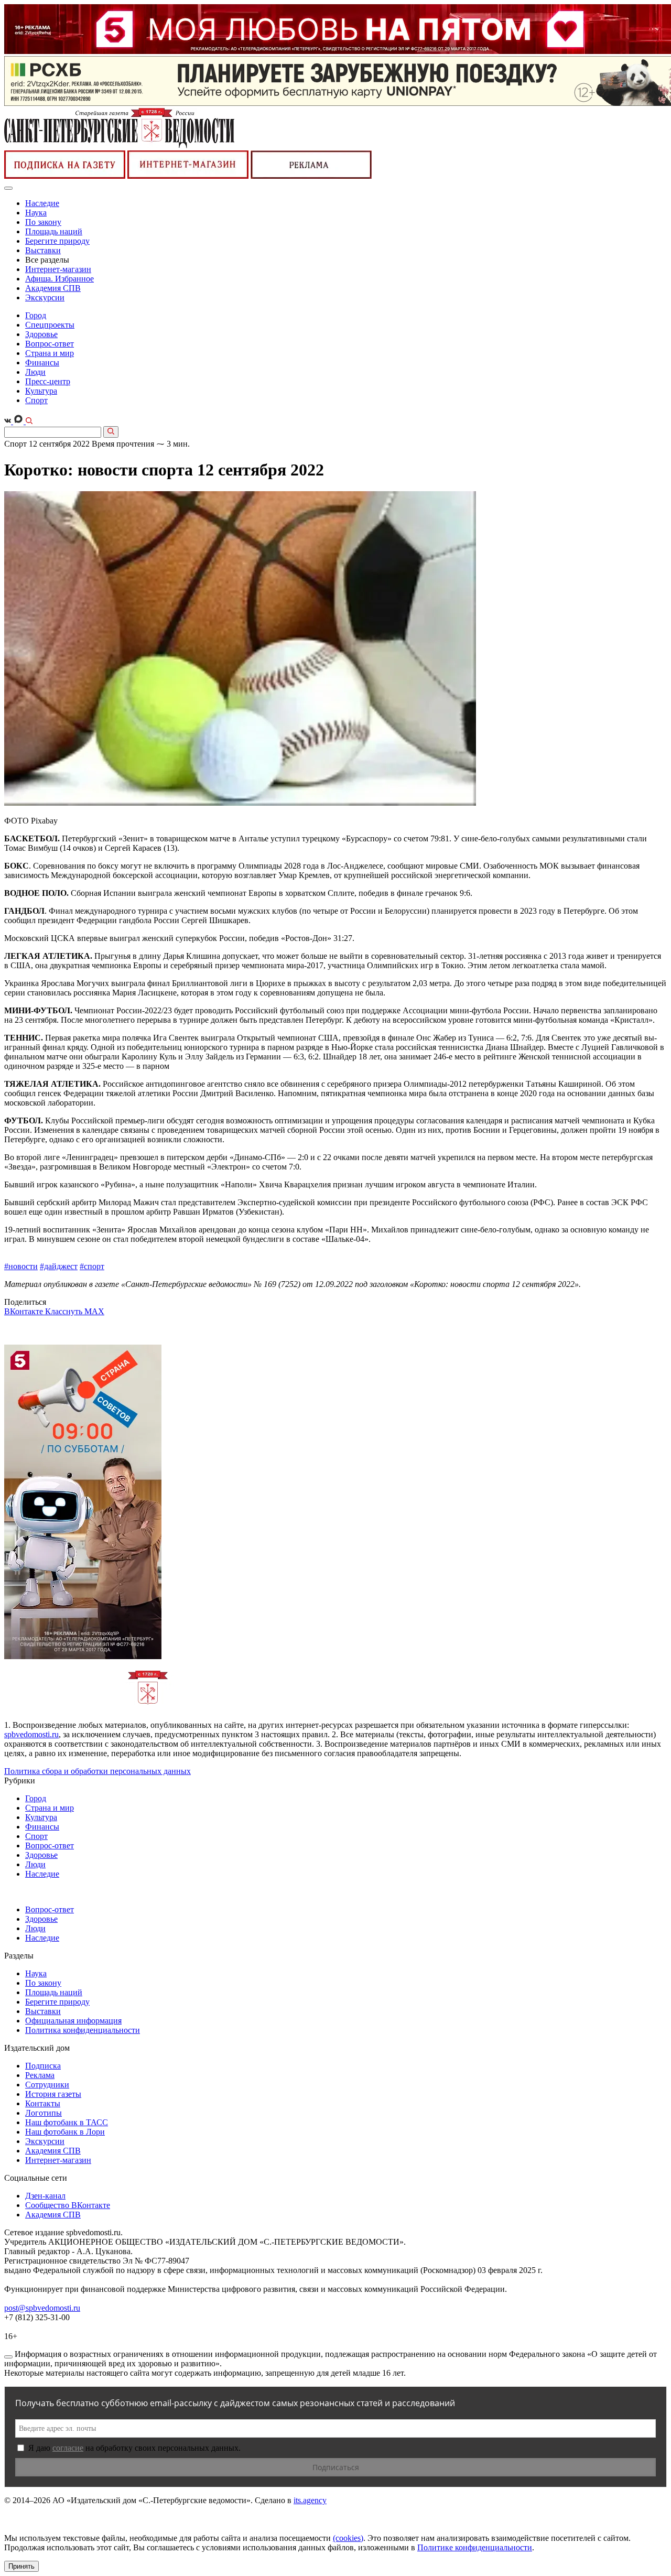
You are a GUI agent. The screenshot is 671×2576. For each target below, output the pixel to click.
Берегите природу (57, 241)
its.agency (310, 2500)
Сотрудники (47, 2085)
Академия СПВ (53, 288)
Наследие (42, 203)
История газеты (53, 2094)
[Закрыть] (8, 2357)
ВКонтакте (25, 1311)
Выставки (43, 250)
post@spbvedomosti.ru (42, 2308)
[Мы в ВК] (9, 421)
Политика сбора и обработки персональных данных (98, 1771)
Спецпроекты (50, 325)
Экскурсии (45, 297)
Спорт (36, 400)
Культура (41, 391)
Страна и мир (50, 353)
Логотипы (44, 2113)
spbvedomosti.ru (31, 1734)
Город (36, 315)
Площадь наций (54, 231)
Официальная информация (73, 2021)
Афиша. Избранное (59, 279)
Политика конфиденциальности (83, 2030)
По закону (43, 222)
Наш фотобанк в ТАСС (67, 2122)
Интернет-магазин (58, 269)
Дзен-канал (45, 2196)
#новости (21, 1266)
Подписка (43, 2066)
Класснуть (65, 1311)
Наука (36, 213)
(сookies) (348, 2538)
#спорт (92, 1266)
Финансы (42, 362)
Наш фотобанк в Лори (65, 2132)
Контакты (43, 2103)
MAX (94, 1311)
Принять (21, 2566)
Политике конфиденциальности (475, 2547)
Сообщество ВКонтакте (68, 2205)
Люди (35, 372)
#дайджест (59, 1266)
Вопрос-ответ (50, 344)
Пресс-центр (48, 381)
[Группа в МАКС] (19, 421)
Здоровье (41, 334)
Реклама (40, 2075)
